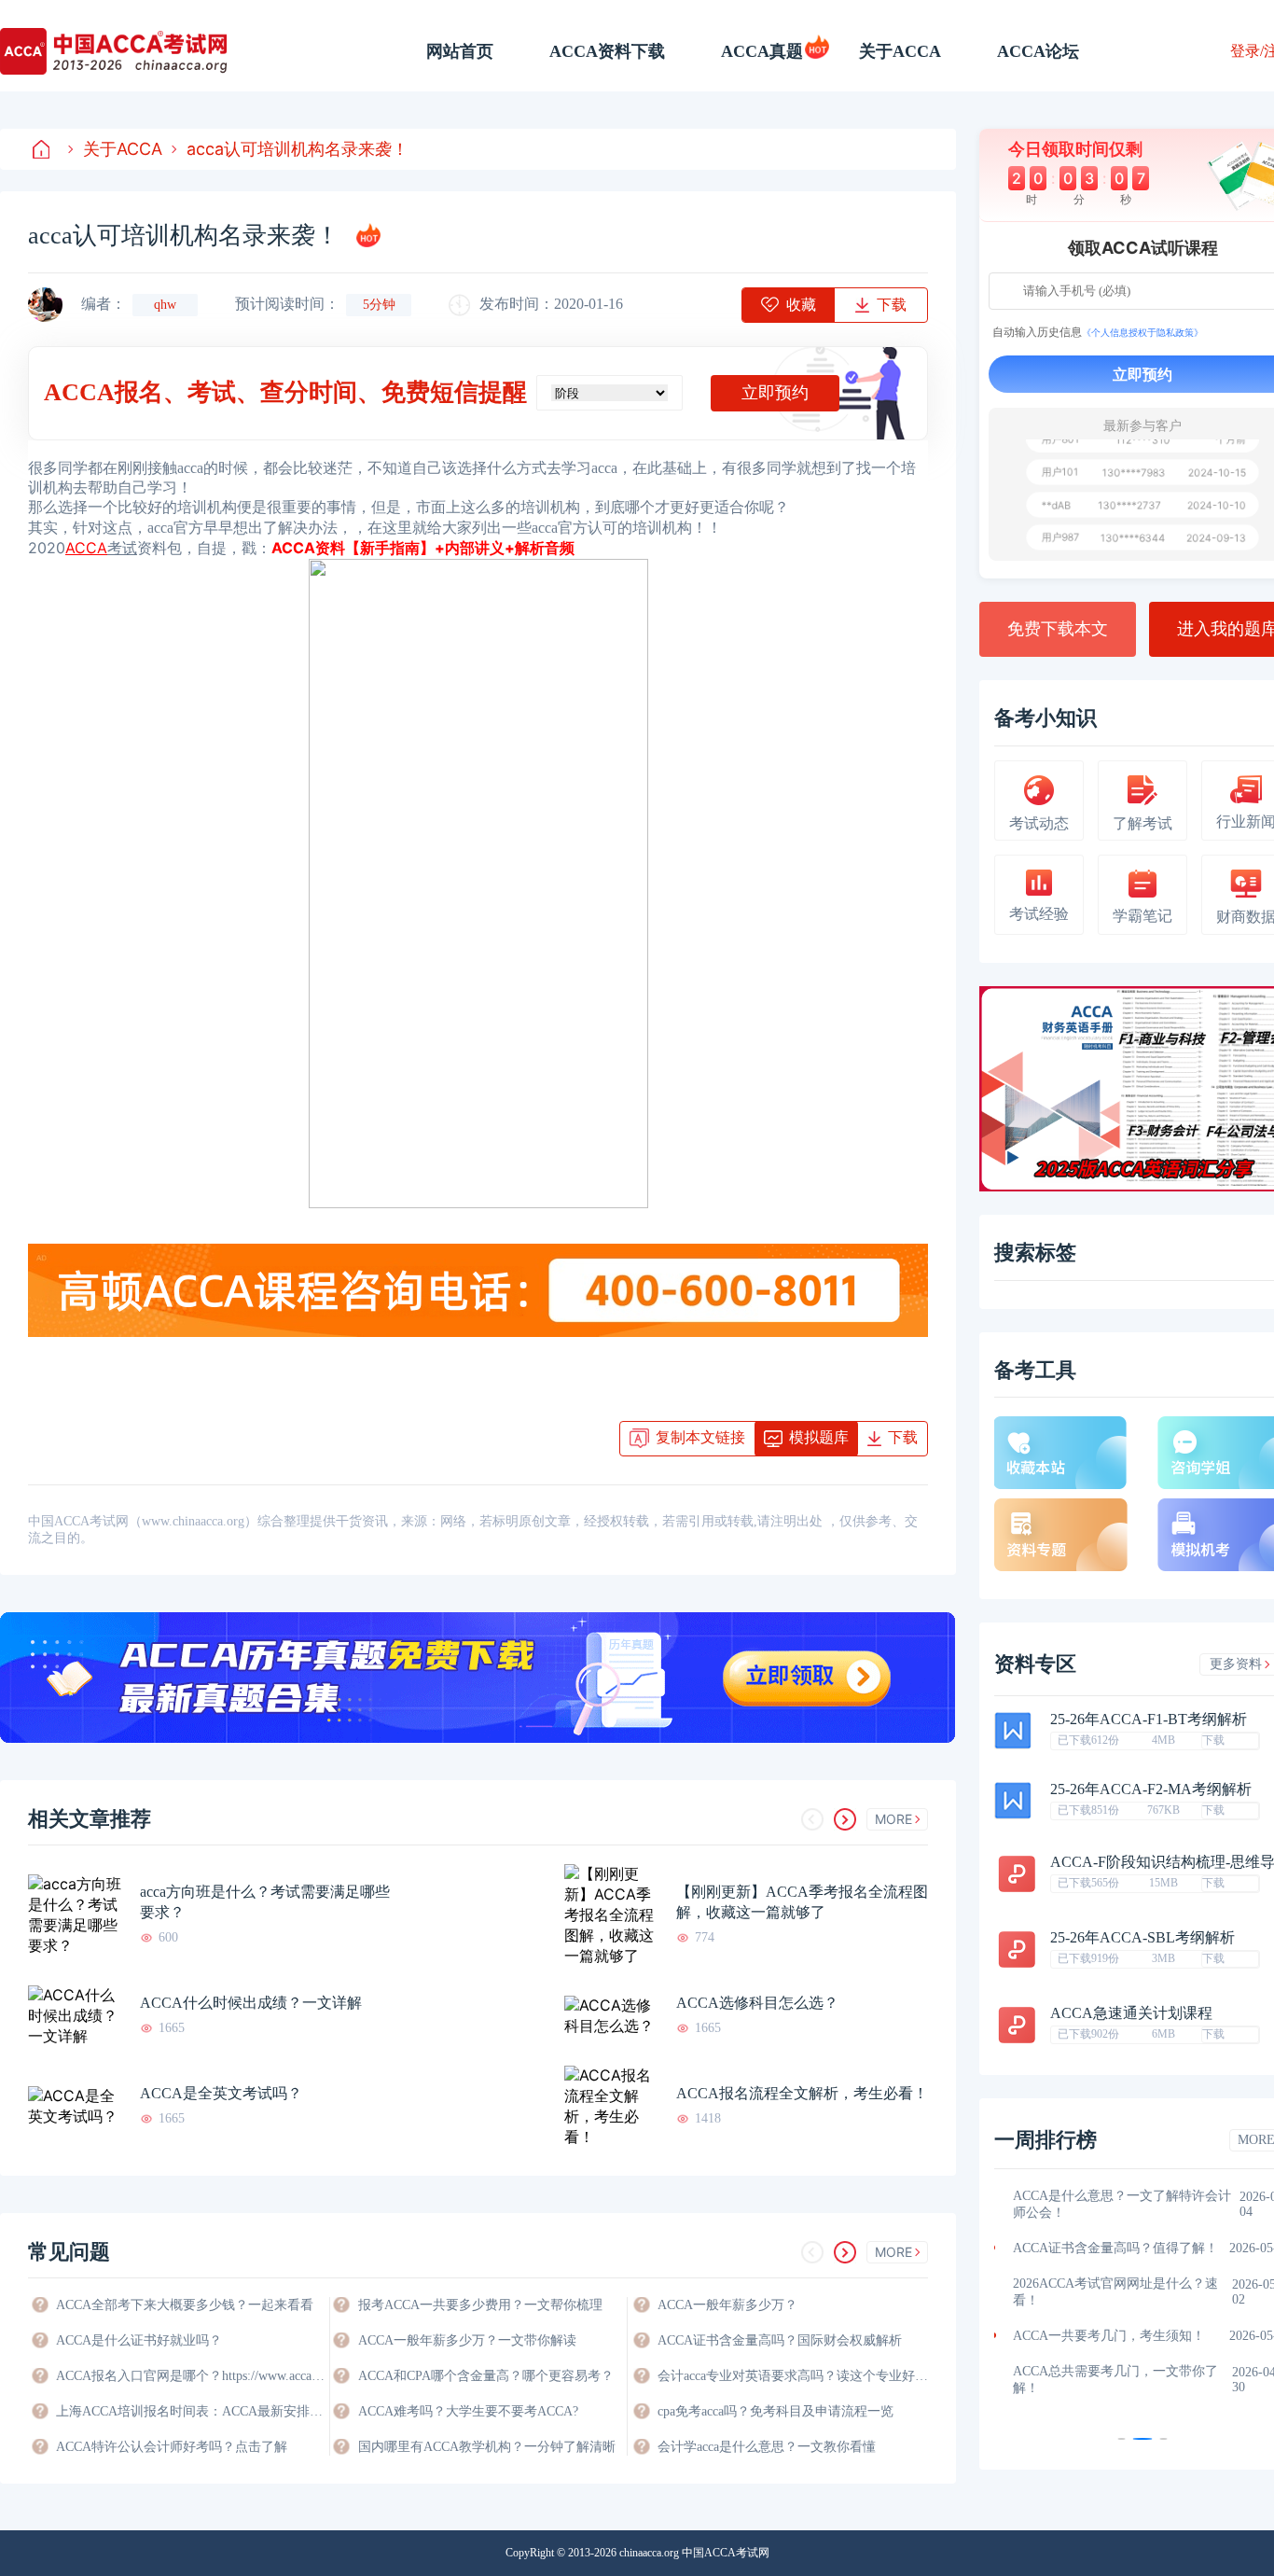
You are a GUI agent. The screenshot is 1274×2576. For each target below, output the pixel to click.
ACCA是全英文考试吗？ (221, 2093)
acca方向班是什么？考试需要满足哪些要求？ (265, 1902)
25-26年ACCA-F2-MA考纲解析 (1151, 1789)
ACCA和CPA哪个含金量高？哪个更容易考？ (486, 2376)
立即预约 (775, 393)
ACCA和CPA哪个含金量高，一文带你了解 (1121, 2396)
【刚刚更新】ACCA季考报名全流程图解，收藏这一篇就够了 (802, 1902)
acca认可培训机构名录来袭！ (298, 149)
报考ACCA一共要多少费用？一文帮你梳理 (480, 2305)
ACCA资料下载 (607, 51)
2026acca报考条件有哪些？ (1089, 2353)
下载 (1213, 1740)
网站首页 (460, 51)
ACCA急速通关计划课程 (1131, 2013)
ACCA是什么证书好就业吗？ (139, 2340)
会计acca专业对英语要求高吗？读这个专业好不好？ (793, 2376)
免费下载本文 (1058, 629)
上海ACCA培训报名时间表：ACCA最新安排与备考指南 (191, 2411)
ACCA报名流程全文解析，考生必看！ (802, 2093)
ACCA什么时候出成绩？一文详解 (251, 2003)
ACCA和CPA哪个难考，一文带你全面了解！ (1121, 2204)
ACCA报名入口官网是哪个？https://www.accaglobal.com (191, 2376)
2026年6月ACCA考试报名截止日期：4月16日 (1122, 2309)
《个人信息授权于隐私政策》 (1142, 332)
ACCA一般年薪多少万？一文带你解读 (467, 2340)
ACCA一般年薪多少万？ (727, 2305)
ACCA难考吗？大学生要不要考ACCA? (468, 2411)
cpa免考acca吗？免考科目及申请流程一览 (775, 2411)
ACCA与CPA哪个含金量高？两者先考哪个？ (1121, 2256)
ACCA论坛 (1038, 51)
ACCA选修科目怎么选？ (757, 2003)
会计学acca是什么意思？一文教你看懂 (767, 2447)
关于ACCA (900, 51)
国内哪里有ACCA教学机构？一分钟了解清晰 (487, 2447)
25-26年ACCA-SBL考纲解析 (1142, 1938)
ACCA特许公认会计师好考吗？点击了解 (172, 2447)
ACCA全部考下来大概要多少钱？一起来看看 (185, 2305)
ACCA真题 (762, 51)
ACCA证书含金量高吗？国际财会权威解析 (780, 2340)
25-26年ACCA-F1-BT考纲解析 (1149, 1720)
